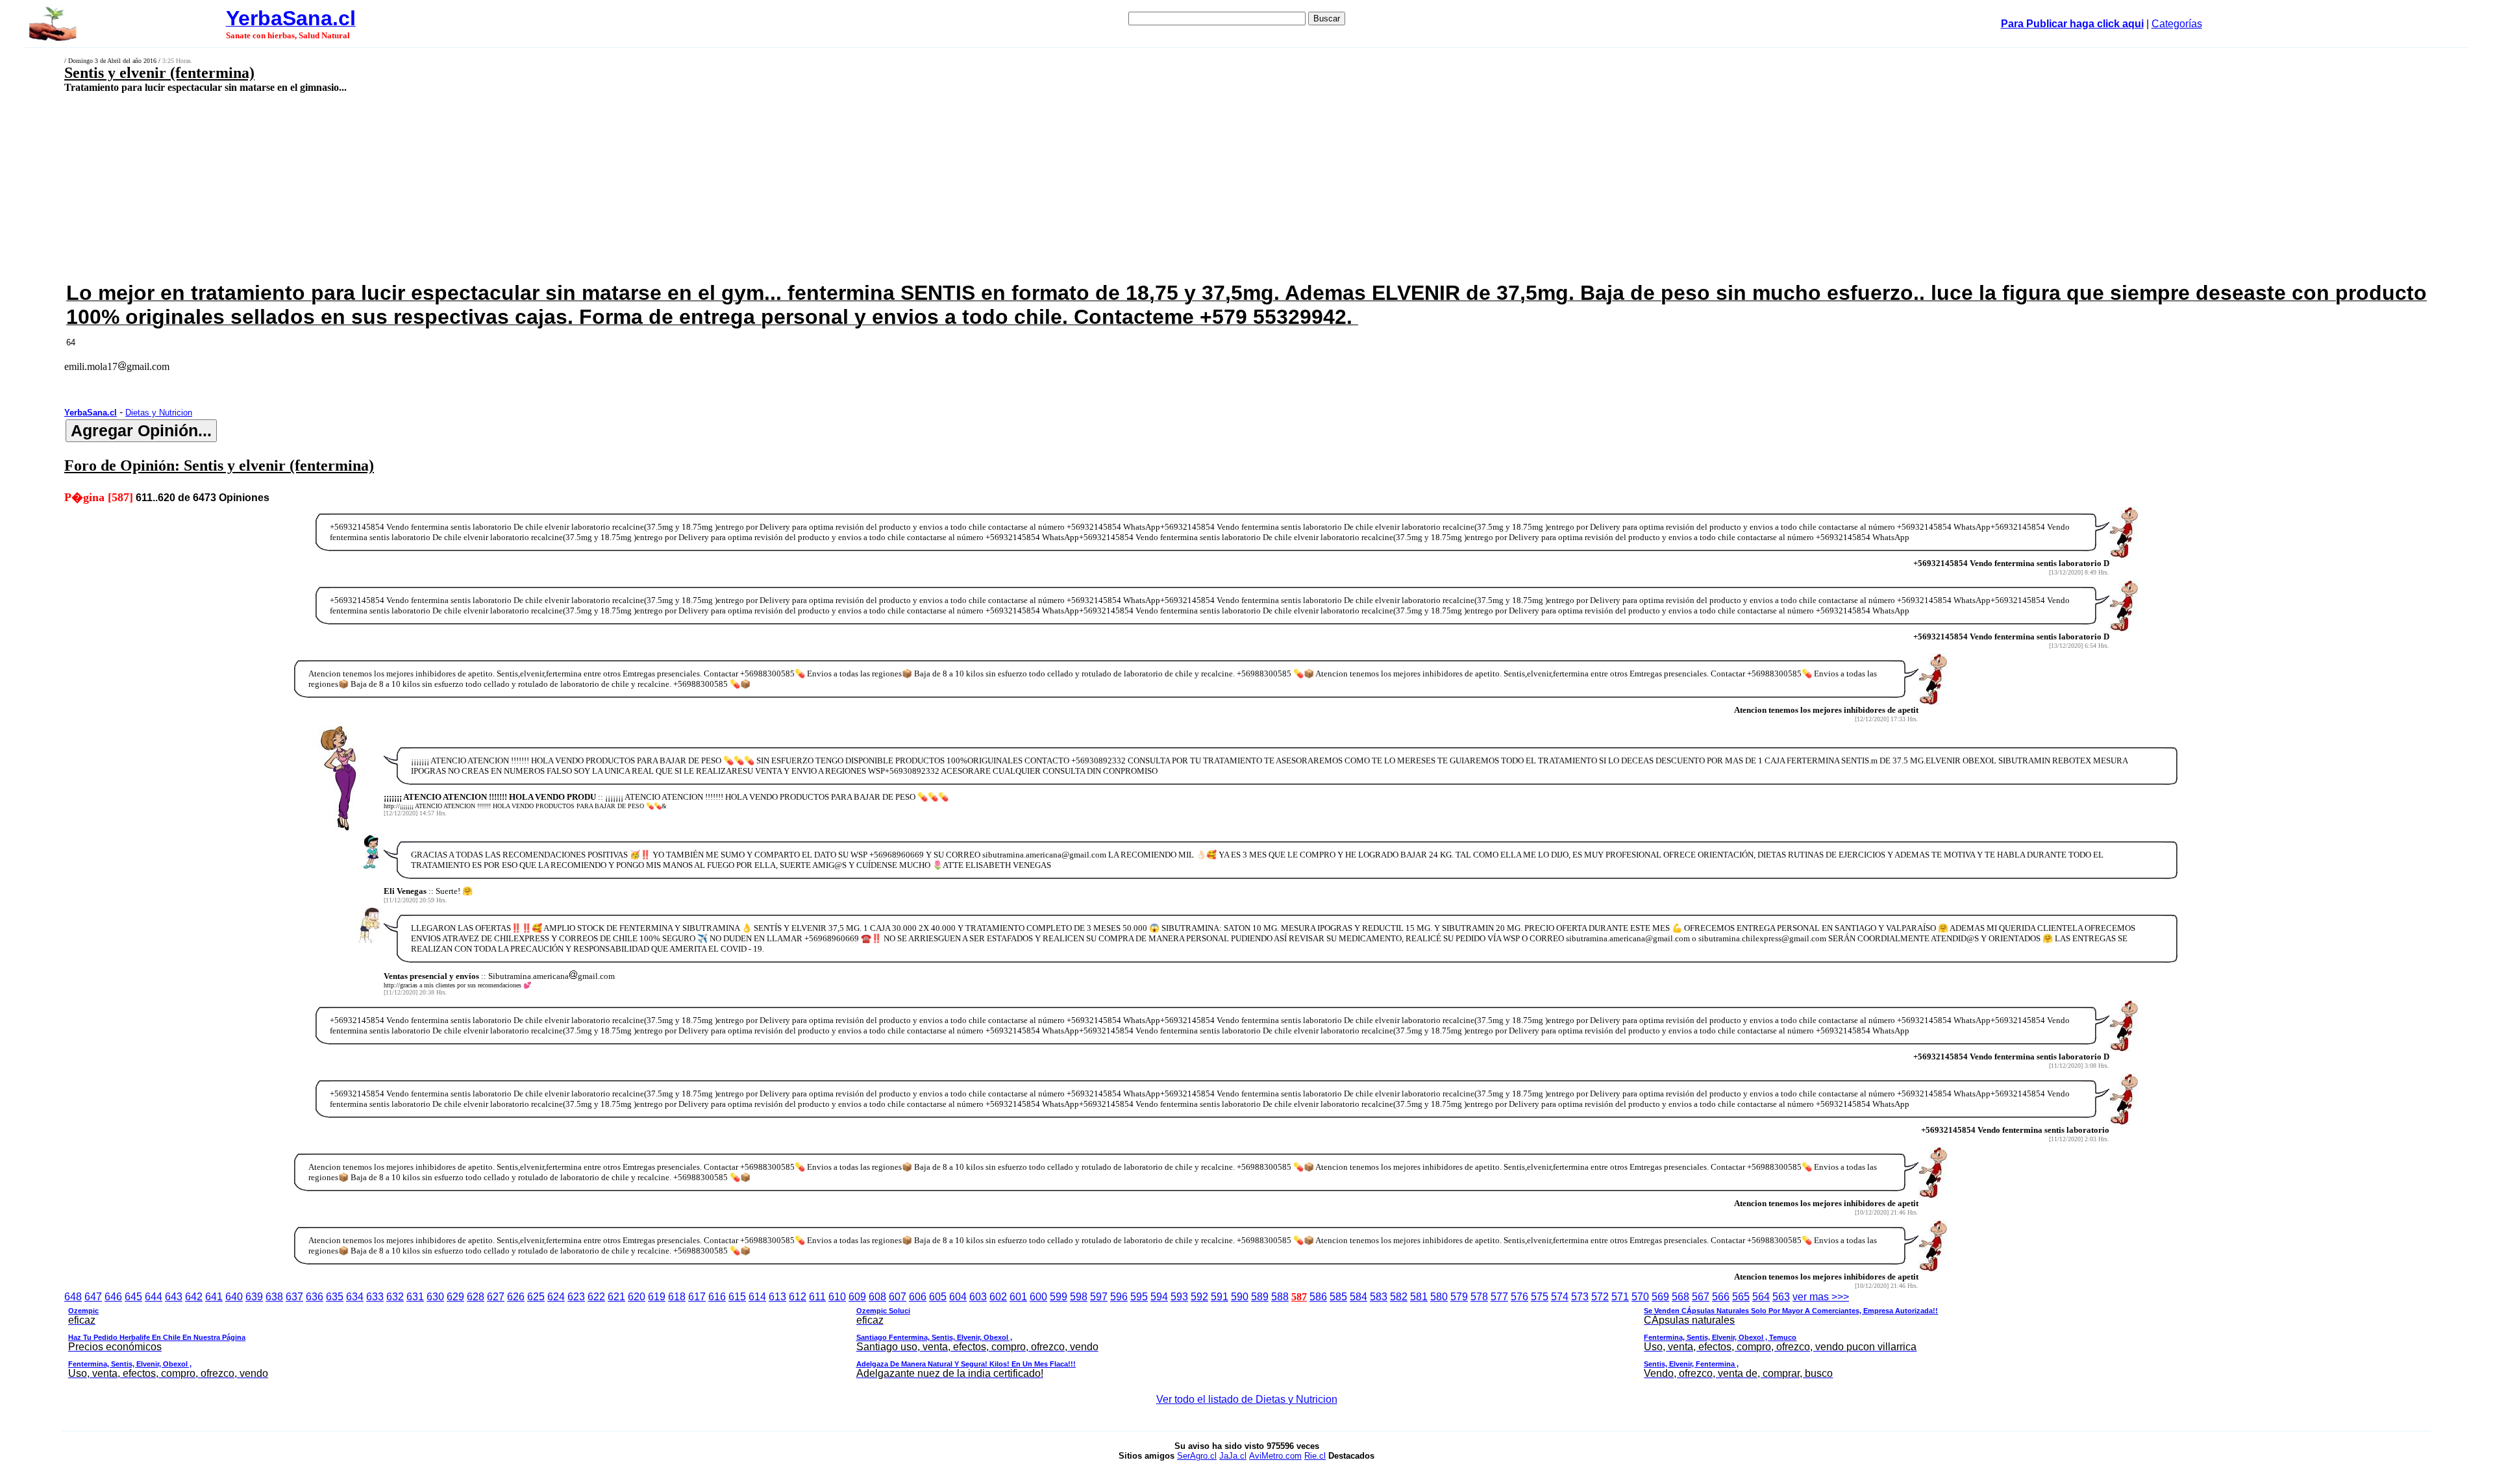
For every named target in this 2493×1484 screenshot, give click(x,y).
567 (1701, 1297)
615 (737, 1297)
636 (315, 1297)
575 (1540, 1297)
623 (576, 1297)
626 (516, 1297)
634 (355, 1297)
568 (1681, 1297)
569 (1660, 1297)
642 (194, 1297)
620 (637, 1297)
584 (1358, 1297)
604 (958, 1297)
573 (1580, 1297)
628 (476, 1297)
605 (938, 1297)
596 (1119, 1297)
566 (1721, 1297)
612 (798, 1297)
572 (1600, 1297)
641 (214, 1297)
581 (1419, 1297)
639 (254, 1297)
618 (677, 1297)
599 (1059, 1297)
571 (1620, 1297)
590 (1240, 1297)
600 (1038, 1297)
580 (1439, 1297)
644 (154, 1297)
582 (1399, 1297)
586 (1318, 1297)
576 (1519, 1297)
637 (294, 1297)
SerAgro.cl (1197, 1456)
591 (1220, 1297)
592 (1199, 1297)
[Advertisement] (813, 186)
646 (113, 1297)
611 (817, 1297)
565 (1741, 1297)
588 (1280, 1297)
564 (1761, 1297)
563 (1781, 1297)
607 (898, 1297)
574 (1560, 1297)
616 (717, 1297)
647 (93, 1297)
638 (274, 1297)
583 (1379, 1297)
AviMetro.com (1275, 1456)
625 (536, 1297)
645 (133, 1297)
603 (978, 1297)
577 (1499, 1297)
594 (1159, 1297)
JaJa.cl (1233, 1456)
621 (616, 1297)
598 (1079, 1297)
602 (998, 1297)
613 (777, 1297)
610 (837, 1297)
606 (918, 1297)
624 (556, 1297)
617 (697, 1297)
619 (657, 1297)
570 (1640, 1297)
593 (1179, 1297)
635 (335, 1297)
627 (496, 1297)
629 (455, 1297)
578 (1479, 1297)
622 (596, 1297)
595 (1139, 1297)
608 (877, 1297)
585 (1338, 1297)
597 (1099, 1297)
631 (415, 1297)
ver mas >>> (1003, 1335)
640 (234, 1297)
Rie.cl (1315, 1456)
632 (395, 1297)
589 (1260, 1297)
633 (375, 1297)
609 (857, 1297)
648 (73, 1297)
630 (435, 1297)
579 (1459, 1297)
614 (757, 1297)
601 (1018, 1297)
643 (174, 1297)
